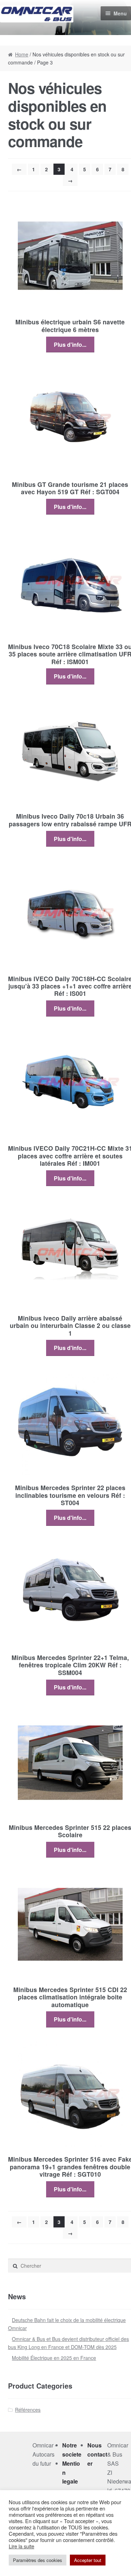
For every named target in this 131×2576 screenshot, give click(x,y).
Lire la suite (21, 2546)
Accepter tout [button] (88, 2560)
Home (22, 54)
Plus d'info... (70, 345)
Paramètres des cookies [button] (38, 2560)
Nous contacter (97, 2454)
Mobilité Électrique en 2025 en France (54, 2358)
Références (28, 2410)
